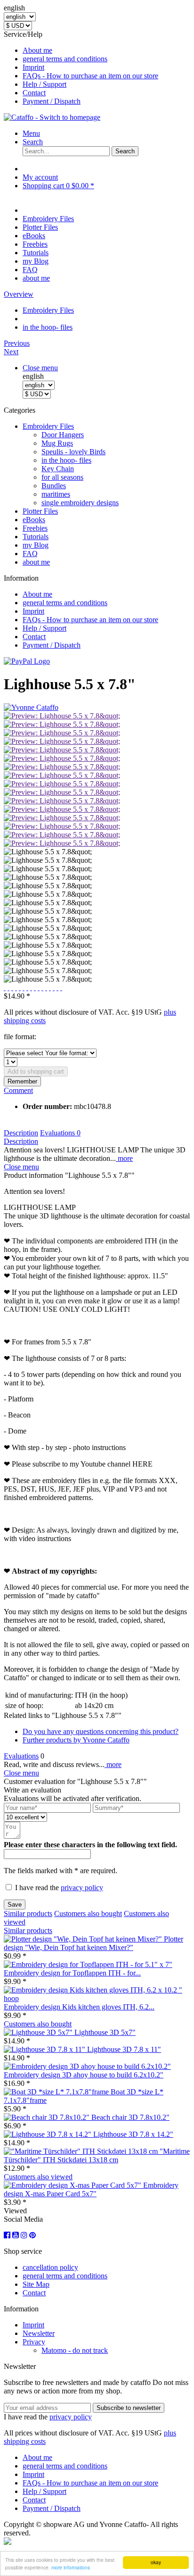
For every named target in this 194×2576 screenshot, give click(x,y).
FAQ (30, 554)
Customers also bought (88, 1913)
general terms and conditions (65, 59)
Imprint (33, 67)
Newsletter (39, 2333)
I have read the (59, 1888)
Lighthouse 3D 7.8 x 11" (124, 2049)
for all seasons (62, 477)
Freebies (35, 528)
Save (15, 1905)
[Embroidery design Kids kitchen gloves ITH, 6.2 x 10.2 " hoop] (97, 1998)
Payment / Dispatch (52, 101)
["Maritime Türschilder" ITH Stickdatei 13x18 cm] (82, 2151)
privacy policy (82, 1888)
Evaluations (60, 1133)
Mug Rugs (57, 443)
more (124, 1158)
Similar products (28, 1913)
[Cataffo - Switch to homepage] (52, 117)
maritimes (56, 494)
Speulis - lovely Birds (73, 452)
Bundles (54, 486)
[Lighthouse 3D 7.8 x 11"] (45, 2049)
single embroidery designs (80, 503)
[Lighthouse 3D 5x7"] (39, 2032)
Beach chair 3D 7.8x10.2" (130, 2117)
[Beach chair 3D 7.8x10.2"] (48, 2117)
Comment (18, 1090)
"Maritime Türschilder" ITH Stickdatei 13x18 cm (97, 2155)
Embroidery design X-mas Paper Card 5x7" (91, 2189)
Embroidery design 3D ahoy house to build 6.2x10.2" (84, 2075)
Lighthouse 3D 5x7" (105, 2032)
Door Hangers (63, 435)
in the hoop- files (66, 460)
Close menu (40, 368)
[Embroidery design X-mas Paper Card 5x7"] (73, 2185)
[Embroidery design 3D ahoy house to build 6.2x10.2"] (87, 2066)
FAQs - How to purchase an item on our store (90, 76)
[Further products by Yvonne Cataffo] (31, 707)
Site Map (36, 2284)
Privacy (34, 2342)
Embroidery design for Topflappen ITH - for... (72, 1973)
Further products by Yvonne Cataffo (76, 1740)
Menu (31, 133)
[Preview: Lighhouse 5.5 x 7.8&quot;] (62, 716)
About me (37, 50)
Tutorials (36, 537)
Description (21, 1133)
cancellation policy (50, 2267)
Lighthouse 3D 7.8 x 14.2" (133, 2134)
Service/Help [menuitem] (81, 68)
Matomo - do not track (75, 2350)
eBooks (34, 520)
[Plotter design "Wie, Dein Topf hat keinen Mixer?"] (84, 1939)
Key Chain (58, 469)
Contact (34, 93)
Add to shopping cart (36, 1071)
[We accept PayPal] (27, 661)
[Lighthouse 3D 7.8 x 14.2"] (48, 2134)
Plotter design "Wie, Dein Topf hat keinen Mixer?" (93, 1943)
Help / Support (44, 84)
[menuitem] (106, 50)
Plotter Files (40, 511)
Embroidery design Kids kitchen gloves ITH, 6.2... (79, 2007)
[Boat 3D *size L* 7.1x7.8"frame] (57, 2092)
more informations (71, 2567)
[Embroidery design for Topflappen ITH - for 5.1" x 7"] (88, 1964)
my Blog (36, 545)
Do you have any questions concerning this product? (101, 1731)
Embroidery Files (48, 426)
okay (156, 2562)
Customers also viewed (38, 2177)
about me (36, 562)
